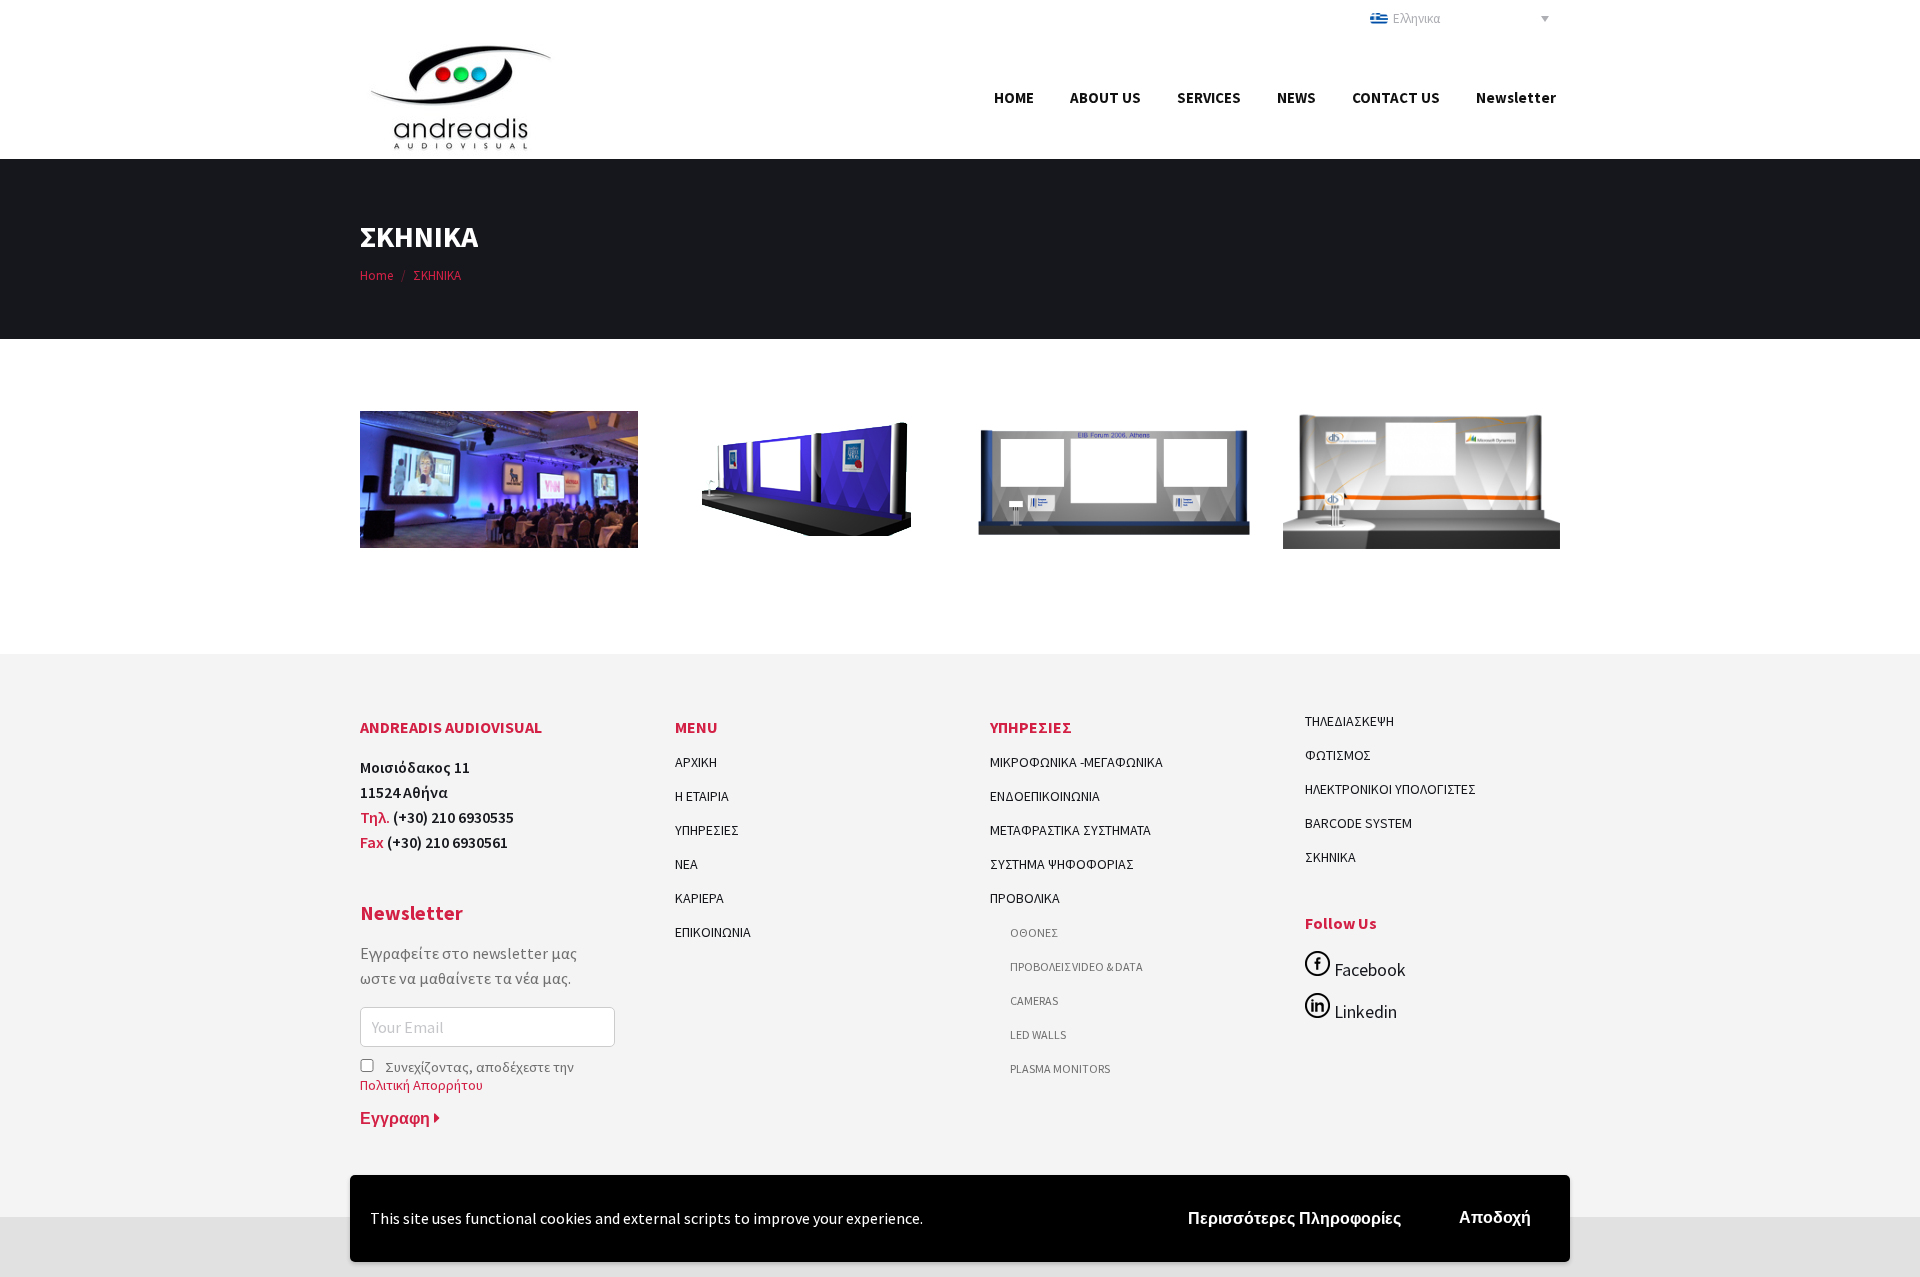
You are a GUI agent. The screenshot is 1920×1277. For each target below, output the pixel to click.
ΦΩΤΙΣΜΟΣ (1338, 755)
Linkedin (1363, 1011)
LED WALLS (1038, 1034)
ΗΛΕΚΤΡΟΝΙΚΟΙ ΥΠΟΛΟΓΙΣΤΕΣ (1390, 789)
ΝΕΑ (686, 864)
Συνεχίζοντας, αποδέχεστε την (467, 1076)
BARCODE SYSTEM (1358, 823)
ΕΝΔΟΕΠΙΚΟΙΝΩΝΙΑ (1045, 796)
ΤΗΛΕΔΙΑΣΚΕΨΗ (1349, 721)
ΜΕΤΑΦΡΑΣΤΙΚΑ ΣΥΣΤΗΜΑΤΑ (1070, 830)
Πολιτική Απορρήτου (421, 1085)
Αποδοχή (1495, 1217)
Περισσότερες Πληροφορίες (1294, 1218)
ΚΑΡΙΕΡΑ (699, 898)
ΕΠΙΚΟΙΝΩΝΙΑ (713, 932)
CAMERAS (1034, 1000)
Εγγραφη (397, 1118)
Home (376, 275)
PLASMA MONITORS (1060, 1068)
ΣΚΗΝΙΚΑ (1330, 857)
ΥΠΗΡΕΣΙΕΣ (707, 830)
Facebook (1368, 969)
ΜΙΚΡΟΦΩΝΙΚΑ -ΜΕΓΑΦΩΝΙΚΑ (1076, 762)
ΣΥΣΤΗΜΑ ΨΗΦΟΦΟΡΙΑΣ (1062, 864)
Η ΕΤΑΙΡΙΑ (702, 796)
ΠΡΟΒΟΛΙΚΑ (1025, 898)
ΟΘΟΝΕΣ (1033, 932)
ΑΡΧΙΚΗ (696, 762)
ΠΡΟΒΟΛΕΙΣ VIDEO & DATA (1076, 966)
